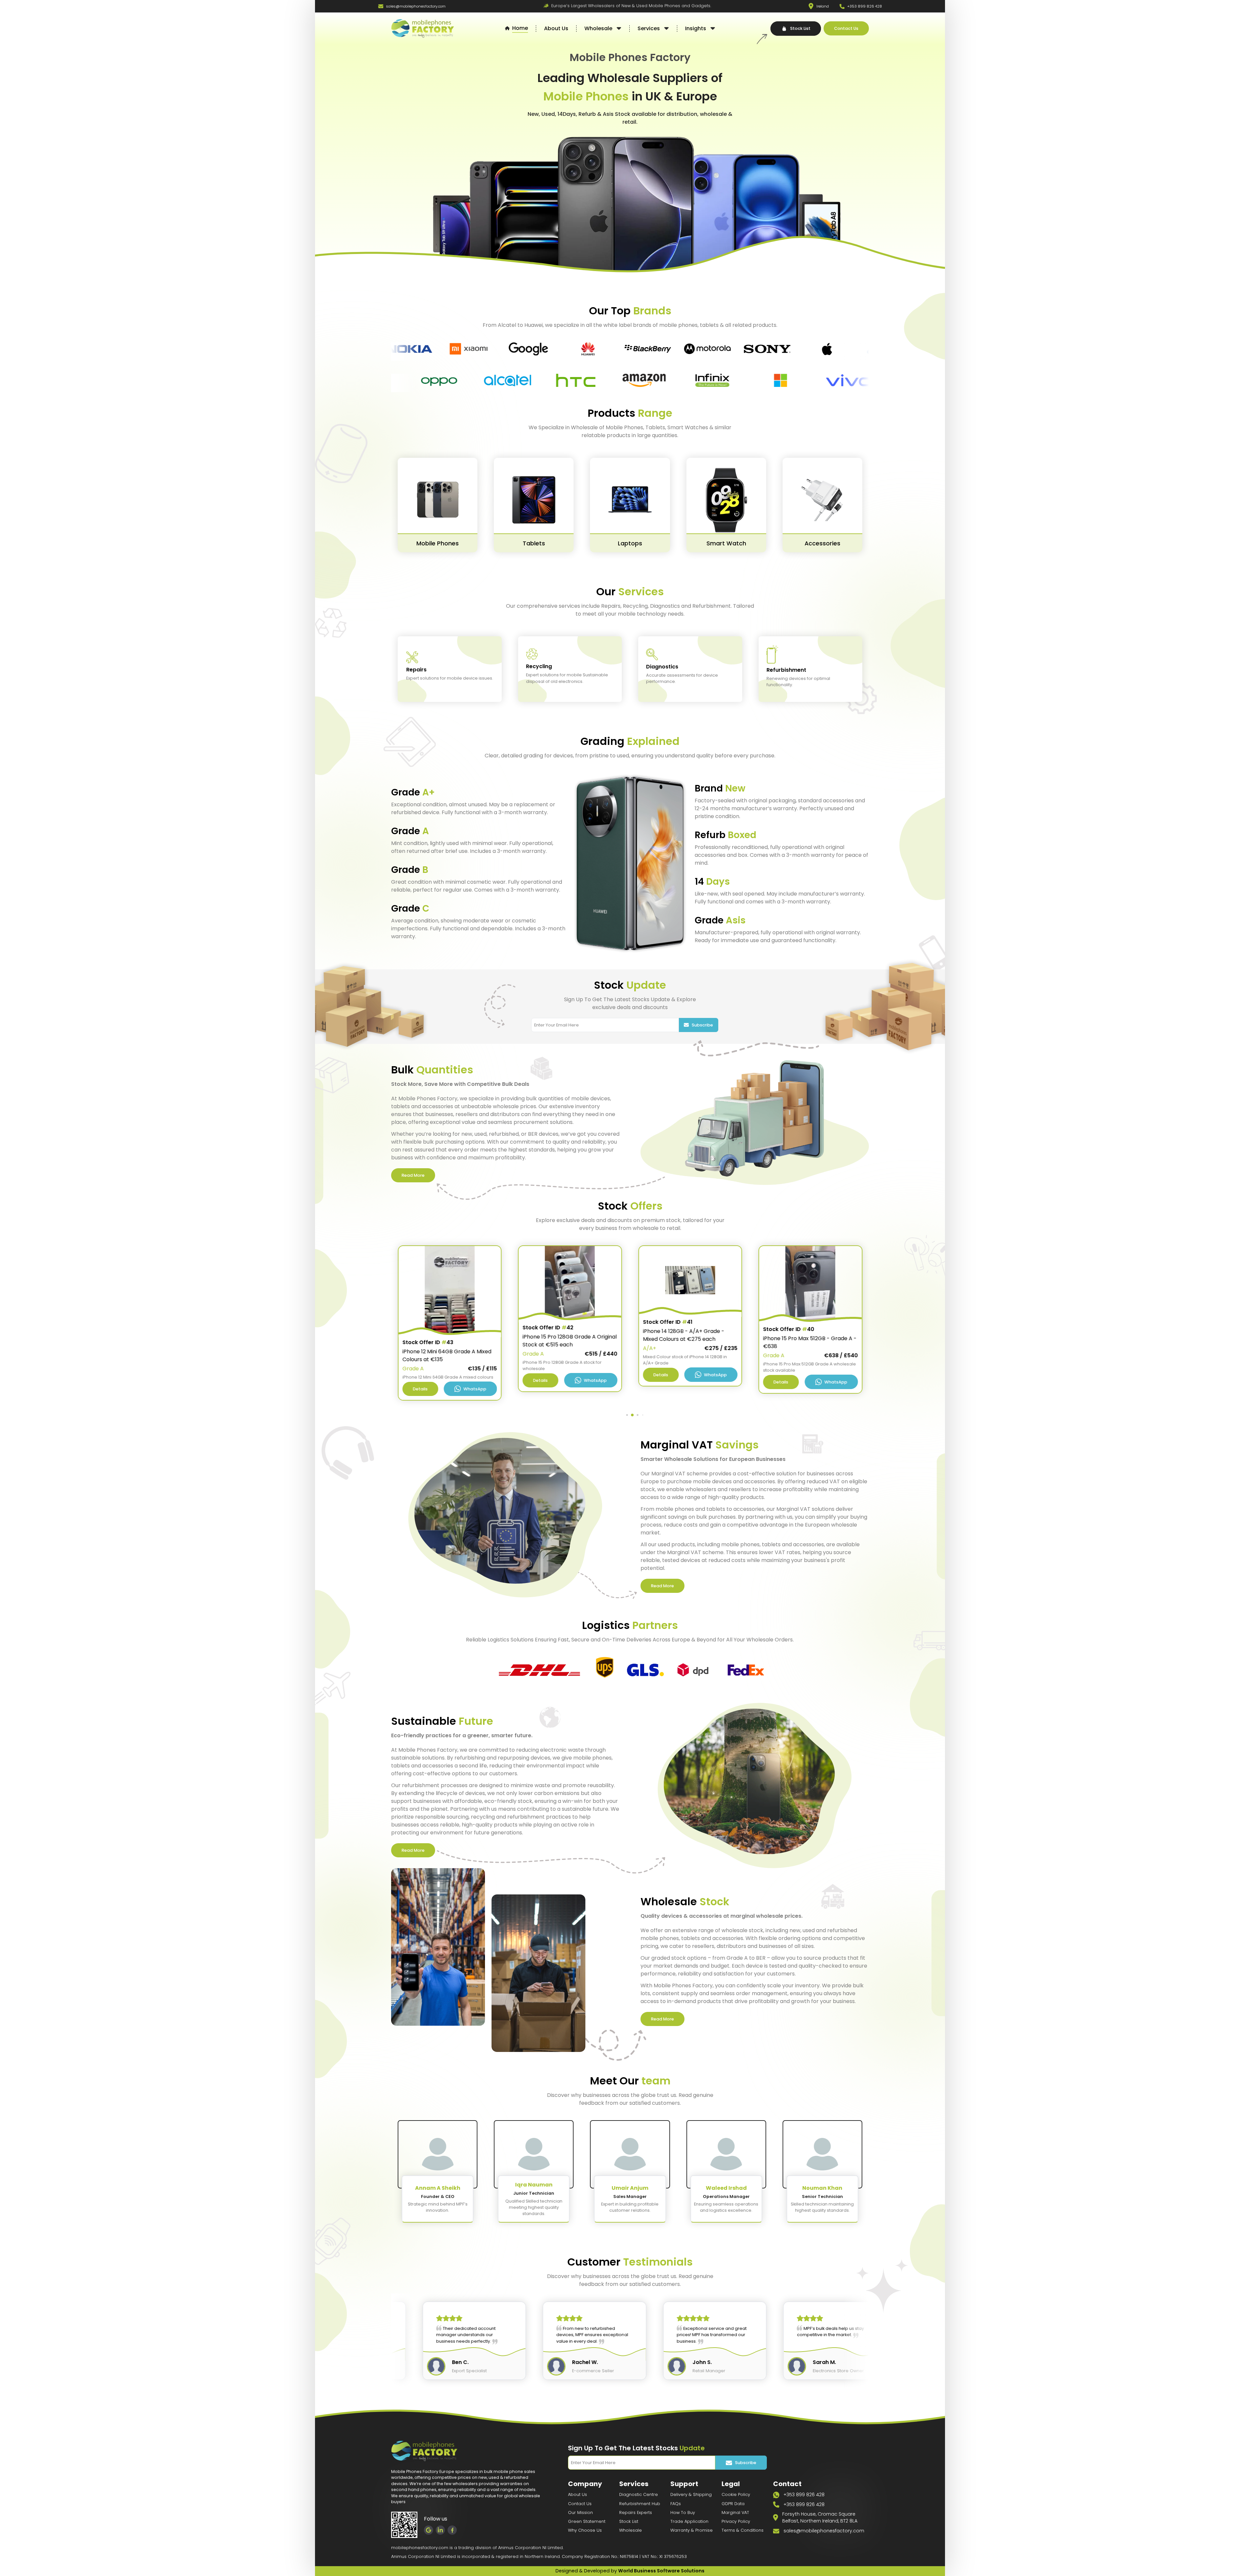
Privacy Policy (736, 2521)
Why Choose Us (585, 2530)
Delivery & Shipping (691, 2494)
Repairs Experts (636, 2513)
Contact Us (580, 2504)
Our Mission (580, 2513)
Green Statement (587, 2521)
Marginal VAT (735, 2513)
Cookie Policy (736, 2494)
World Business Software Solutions (661, 2571)
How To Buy (683, 2513)
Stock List (629, 2521)
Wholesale (630, 2530)
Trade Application (689, 2521)
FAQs (676, 2504)
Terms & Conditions (743, 2530)
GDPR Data (733, 2504)
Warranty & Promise (692, 2530)
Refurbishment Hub (640, 2504)
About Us (577, 2494)
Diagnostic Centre (639, 2494)
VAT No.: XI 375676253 (664, 2556)
